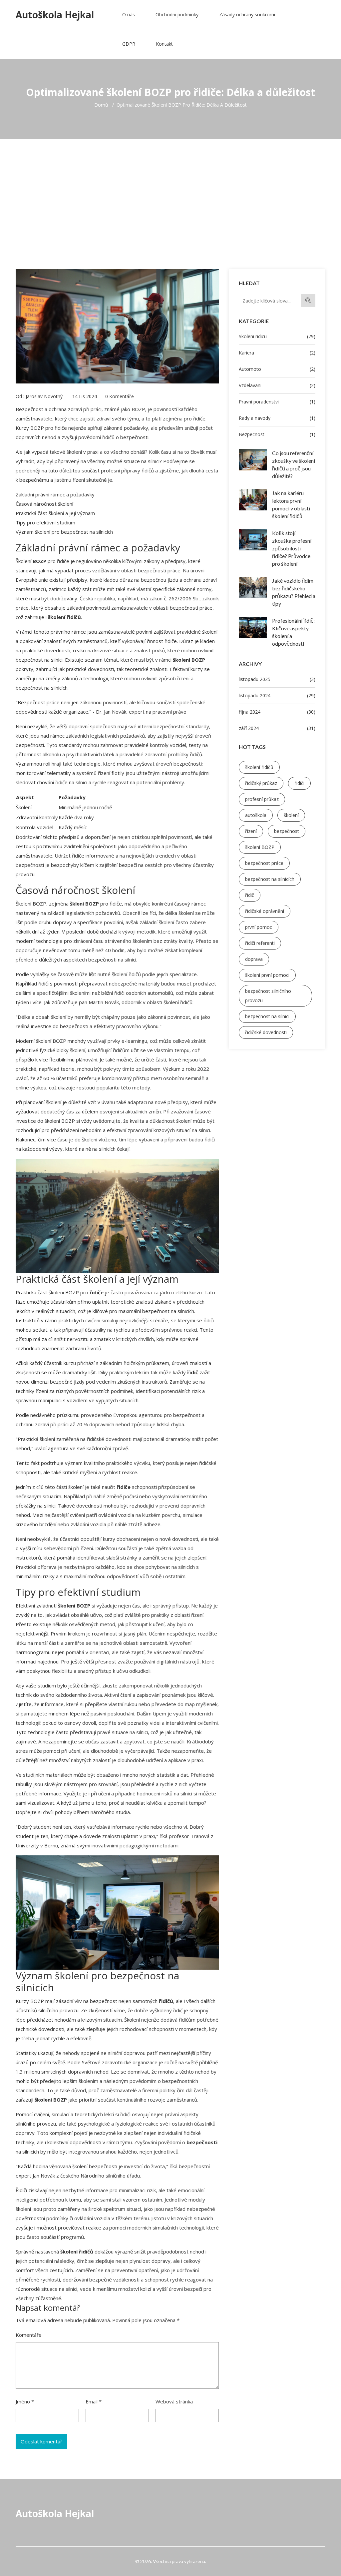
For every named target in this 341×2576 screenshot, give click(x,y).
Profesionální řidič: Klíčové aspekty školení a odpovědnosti (293, 632)
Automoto (277, 369)
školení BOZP (260, 847)
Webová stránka (174, 2401)
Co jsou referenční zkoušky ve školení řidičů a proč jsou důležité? (294, 464)
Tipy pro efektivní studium (45, 522)
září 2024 (277, 728)
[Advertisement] (170, 189)
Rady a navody (277, 418)
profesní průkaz (262, 799)
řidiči (299, 783)
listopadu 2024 (277, 695)
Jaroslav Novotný (44, 396)
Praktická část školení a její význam (55, 513)
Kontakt (164, 44)
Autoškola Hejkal (55, 15)
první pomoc (259, 927)
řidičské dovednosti (266, 1032)
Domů (101, 105)
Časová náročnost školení (44, 504)
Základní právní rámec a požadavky (55, 494)
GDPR (129, 44)
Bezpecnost (277, 434)
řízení (251, 831)
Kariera (277, 353)
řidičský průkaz (261, 783)
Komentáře (29, 2335)
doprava (254, 959)
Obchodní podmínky (177, 14)
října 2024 (277, 712)
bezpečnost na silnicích (270, 879)
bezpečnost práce (264, 863)
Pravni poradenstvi (277, 402)
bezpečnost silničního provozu (268, 996)
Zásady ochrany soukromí (247, 14)
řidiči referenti (260, 943)
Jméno (25, 2401)
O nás (129, 14)
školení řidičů (259, 767)
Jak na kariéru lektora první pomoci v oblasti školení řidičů (291, 504)
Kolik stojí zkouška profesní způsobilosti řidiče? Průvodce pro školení (292, 548)
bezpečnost (287, 831)
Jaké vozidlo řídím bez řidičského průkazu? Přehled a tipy (294, 592)
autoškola (256, 815)
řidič (250, 895)
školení (291, 815)
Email (94, 2401)
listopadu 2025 (277, 679)
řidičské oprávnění (265, 911)
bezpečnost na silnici (267, 1016)
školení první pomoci (267, 975)
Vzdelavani (277, 385)
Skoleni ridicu (277, 336)
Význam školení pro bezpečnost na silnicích (64, 532)
